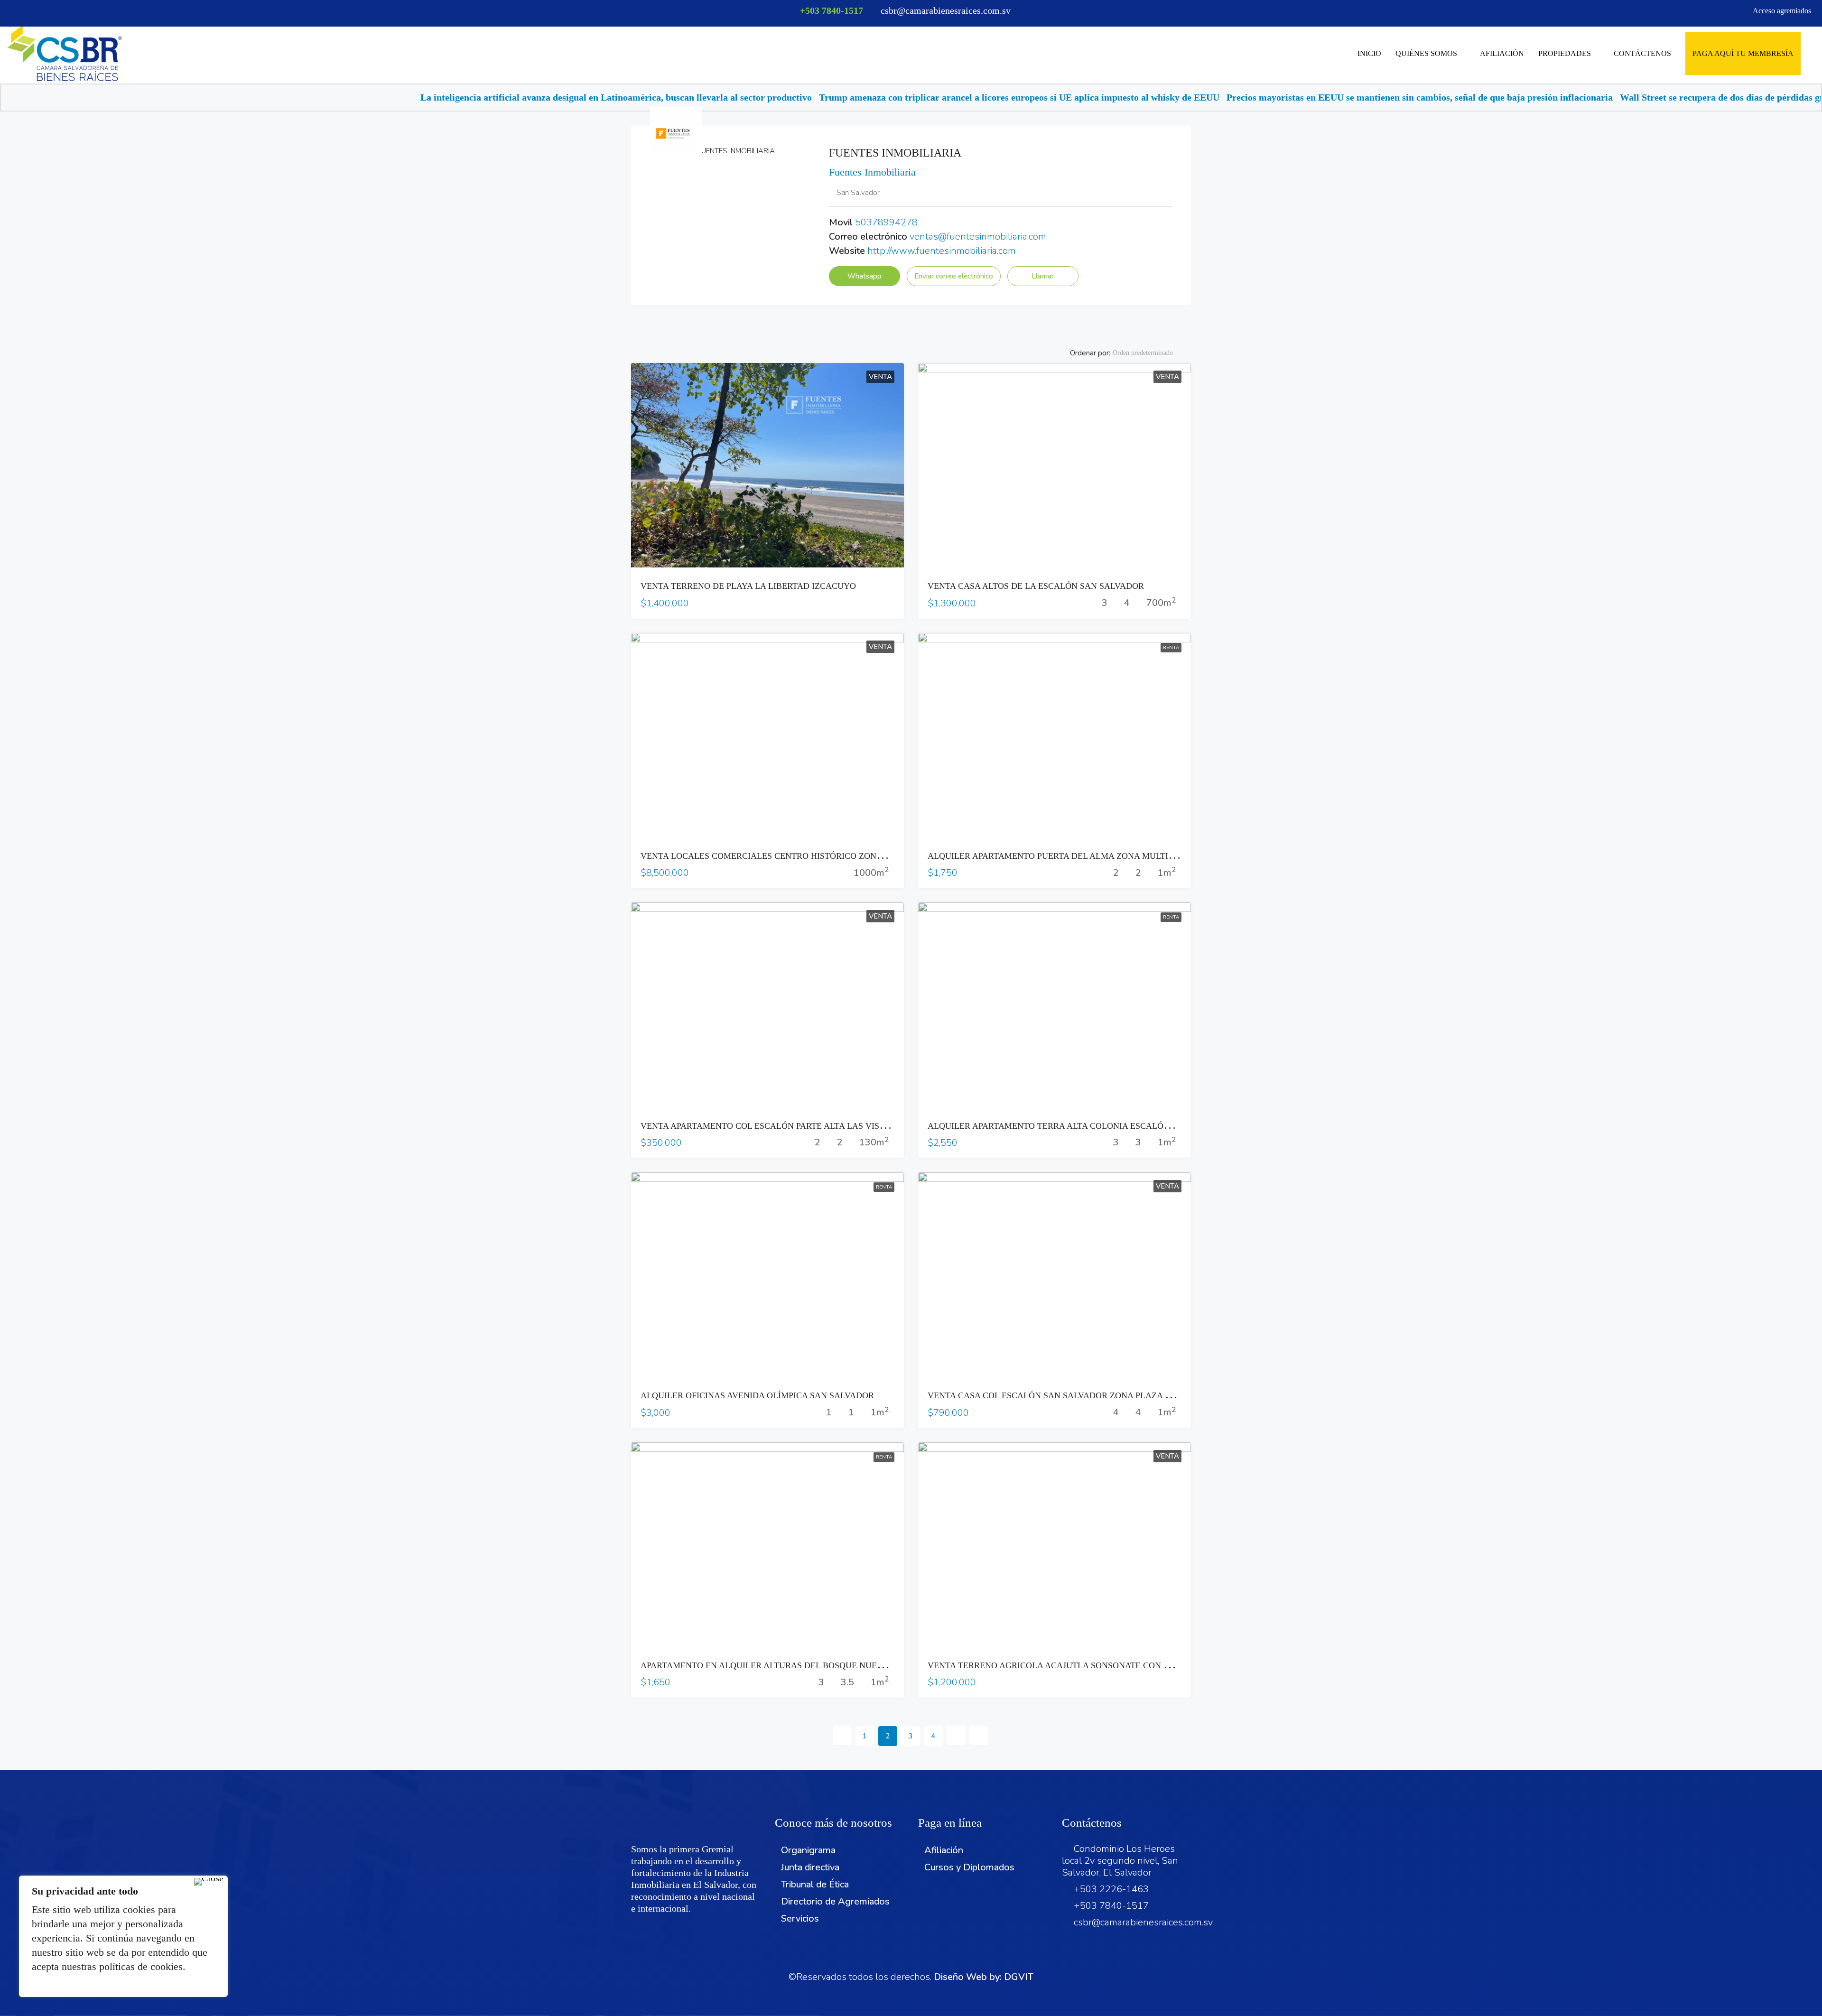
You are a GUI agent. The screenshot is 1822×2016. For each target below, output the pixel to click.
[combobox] (1151, 353)
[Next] (956, 1736)
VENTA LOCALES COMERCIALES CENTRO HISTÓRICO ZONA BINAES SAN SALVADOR (811, 856)
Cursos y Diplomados (969, 1867)
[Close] (209, 1882)
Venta (880, 377)
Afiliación (1502, 53)
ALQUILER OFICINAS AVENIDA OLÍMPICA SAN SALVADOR (757, 1395)
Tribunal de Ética (815, 1884)
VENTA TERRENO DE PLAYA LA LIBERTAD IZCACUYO (748, 586)
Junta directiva (810, 1867)
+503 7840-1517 (832, 10)
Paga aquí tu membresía (1743, 53)
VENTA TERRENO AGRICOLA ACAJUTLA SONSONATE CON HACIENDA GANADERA (1093, 1665)
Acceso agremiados (1782, 11)
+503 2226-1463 (1111, 1889)
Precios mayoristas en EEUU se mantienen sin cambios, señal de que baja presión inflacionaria (1128, 97)
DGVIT (1019, 1977)
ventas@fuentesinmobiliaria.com (978, 237)
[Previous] (842, 1736)
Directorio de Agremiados (835, 1901)
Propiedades (1565, 53)
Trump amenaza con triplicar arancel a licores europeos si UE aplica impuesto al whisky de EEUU (728, 97)
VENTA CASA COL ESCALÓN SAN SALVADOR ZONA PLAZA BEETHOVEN (1072, 1395)
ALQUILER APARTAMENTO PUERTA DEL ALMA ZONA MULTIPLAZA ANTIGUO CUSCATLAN (1108, 856)
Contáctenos (1642, 53)
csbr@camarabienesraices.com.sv (1143, 1922)
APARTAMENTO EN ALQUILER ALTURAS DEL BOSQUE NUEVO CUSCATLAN (791, 1665)
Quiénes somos (1426, 53)
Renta (1171, 648)
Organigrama (808, 1850)
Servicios (800, 1918)
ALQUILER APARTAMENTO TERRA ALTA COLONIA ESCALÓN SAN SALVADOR (1082, 1126)
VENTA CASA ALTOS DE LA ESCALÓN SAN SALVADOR (1036, 586)
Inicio (1369, 53)
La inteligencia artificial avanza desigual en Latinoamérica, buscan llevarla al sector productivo (325, 97)
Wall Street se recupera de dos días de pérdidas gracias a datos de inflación (1482, 97)
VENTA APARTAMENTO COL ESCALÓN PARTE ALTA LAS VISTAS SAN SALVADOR (801, 1126)
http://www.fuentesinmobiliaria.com (942, 251)
